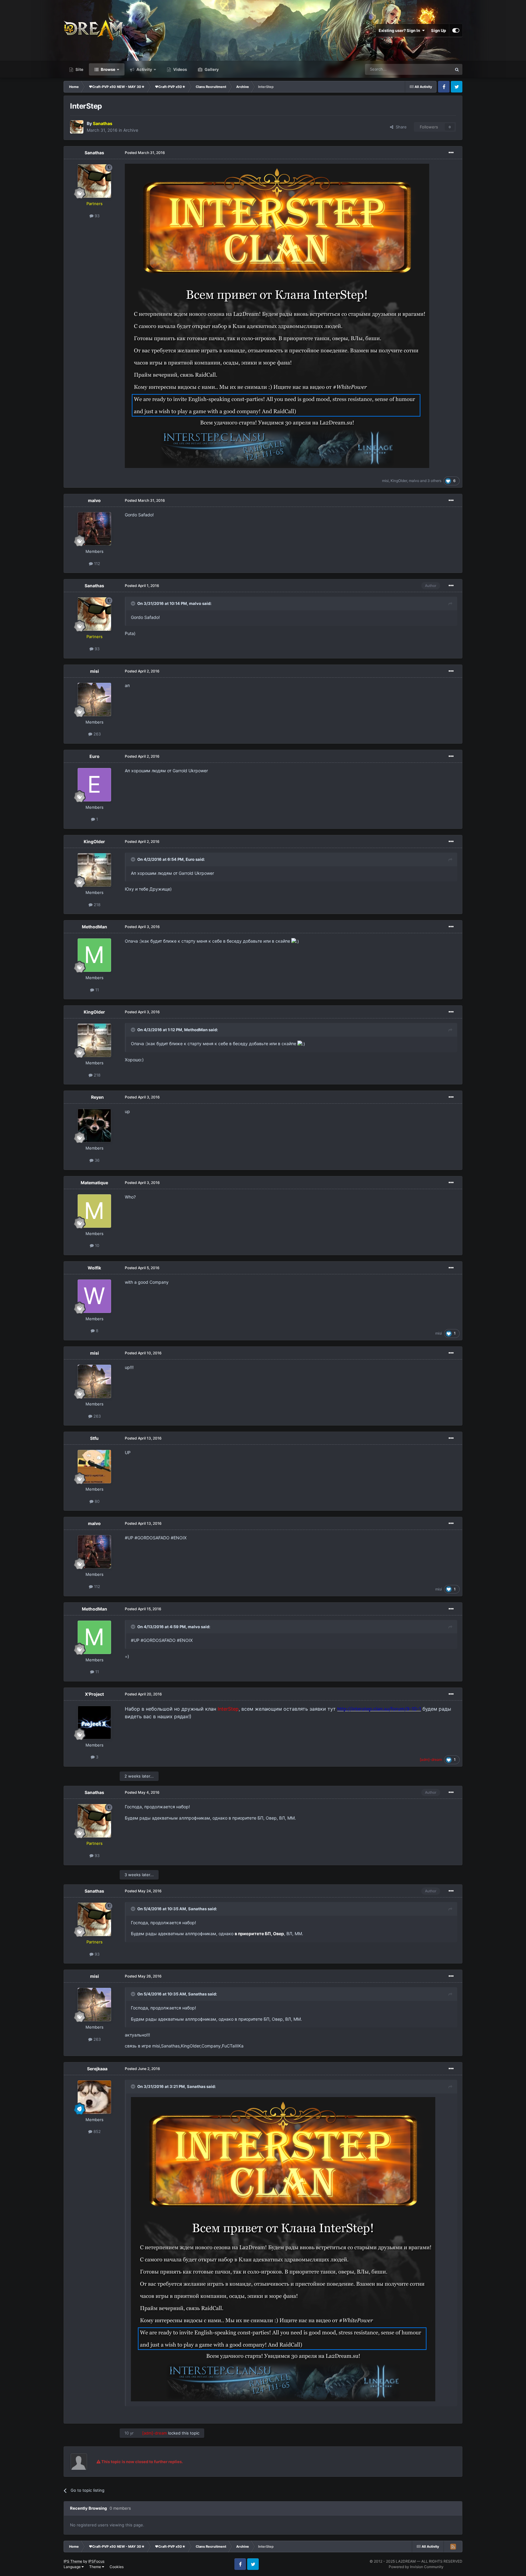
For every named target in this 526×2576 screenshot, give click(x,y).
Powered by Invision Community (416, 2567)
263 (96, 734)
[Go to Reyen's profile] (94, 1126)
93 (96, 216)
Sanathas (94, 153)
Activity (144, 69)
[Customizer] (456, 30)
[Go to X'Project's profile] (94, 1723)
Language (73, 2567)
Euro (95, 756)
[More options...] (451, 153)
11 (96, 990)
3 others (434, 481)
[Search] (457, 69)
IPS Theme (73, 2561)
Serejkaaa (97, 2069)
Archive (131, 130)
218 (96, 905)
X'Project (94, 1694)
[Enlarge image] (277, 315)
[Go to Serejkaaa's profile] (94, 2097)
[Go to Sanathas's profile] (77, 127)
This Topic (434, 69)
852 (96, 2131)
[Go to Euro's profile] (94, 785)
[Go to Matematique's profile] (94, 1211)
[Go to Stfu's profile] (94, 1467)
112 (96, 564)
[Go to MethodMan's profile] (94, 955)
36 (96, 1160)
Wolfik (94, 1268)
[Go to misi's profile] (94, 700)
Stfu (94, 1438)
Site (79, 69)
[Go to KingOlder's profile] (94, 870)
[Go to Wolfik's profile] (94, 1296)
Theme (96, 2567)
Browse (108, 69)
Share (400, 127)
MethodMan (95, 927)
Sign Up (438, 30)
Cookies (117, 2567)
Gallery (211, 69)
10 (96, 1245)
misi (385, 481)
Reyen (97, 1097)
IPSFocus (96, 2561)
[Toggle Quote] (134, 603)
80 (96, 1501)
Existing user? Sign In (400, 30)
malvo (414, 481)
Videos (180, 69)
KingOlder (399, 481)
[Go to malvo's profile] (94, 529)
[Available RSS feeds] (453, 2546)
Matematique (94, 1183)
